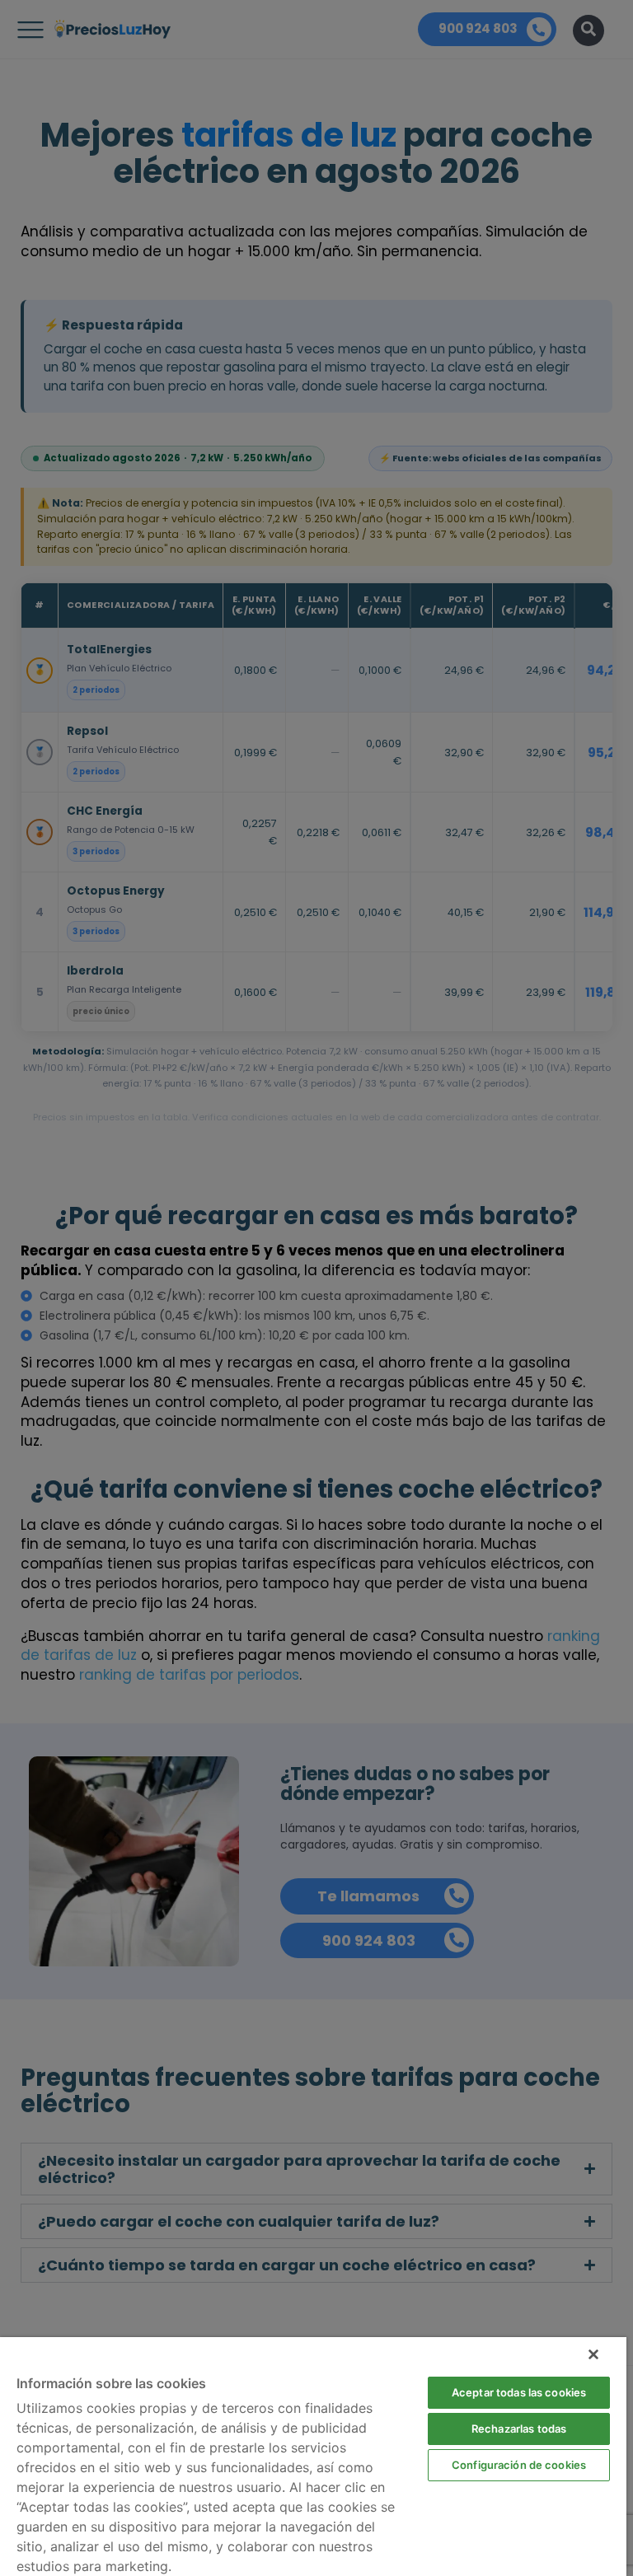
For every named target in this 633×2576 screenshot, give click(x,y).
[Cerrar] (593, 2354)
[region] (313, 2457)
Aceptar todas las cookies (519, 2392)
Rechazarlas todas (519, 2429)
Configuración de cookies (519, 2465)
